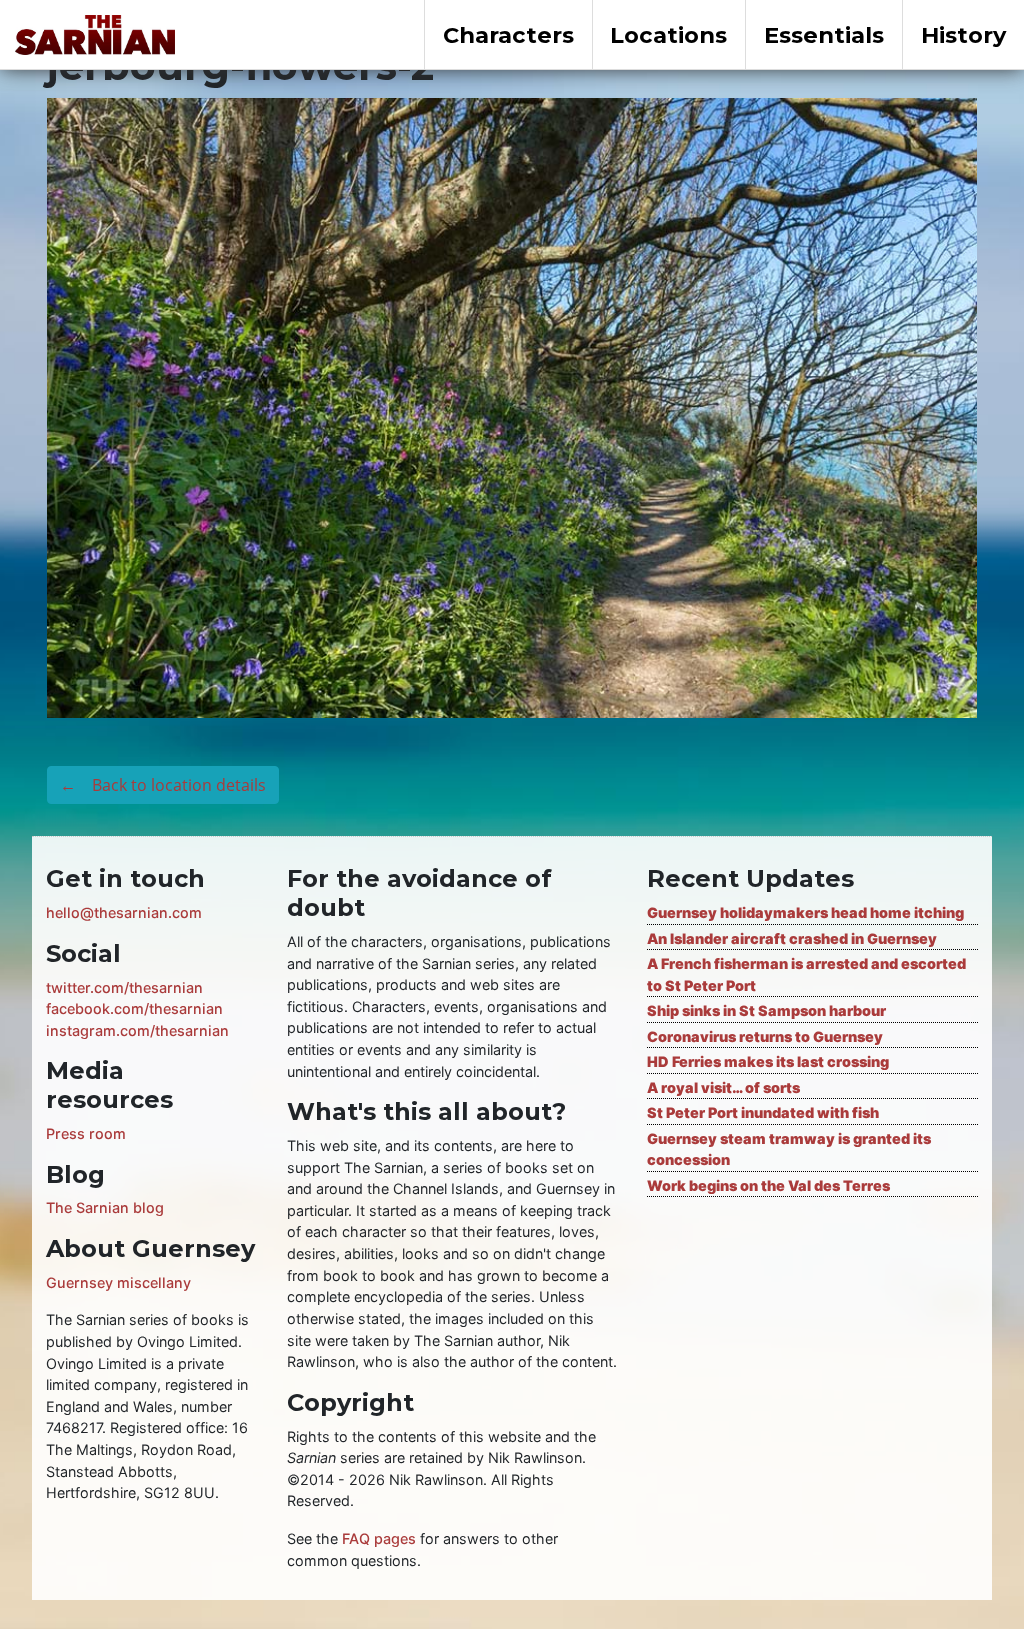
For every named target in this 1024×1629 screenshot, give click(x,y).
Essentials (824, 35)
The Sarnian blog (105, 1207)
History (963, 35)
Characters (508, 35)
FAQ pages (379, 1538)
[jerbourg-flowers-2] (512, 406)
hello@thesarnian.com (124, 912)
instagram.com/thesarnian (137, 1030)
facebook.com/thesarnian (134, 1008)
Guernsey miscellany (118, 1282)
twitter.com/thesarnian (124, 987)
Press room (86, 1133)
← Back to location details (163, 785)
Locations (668, 35)
